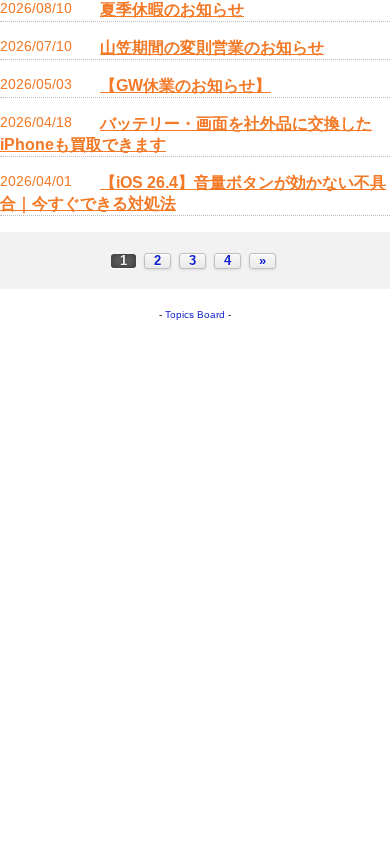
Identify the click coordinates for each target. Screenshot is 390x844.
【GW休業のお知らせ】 (185, 85)
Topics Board (195, 314)
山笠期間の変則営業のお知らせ (212, 47)
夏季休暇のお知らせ (172, 9)
